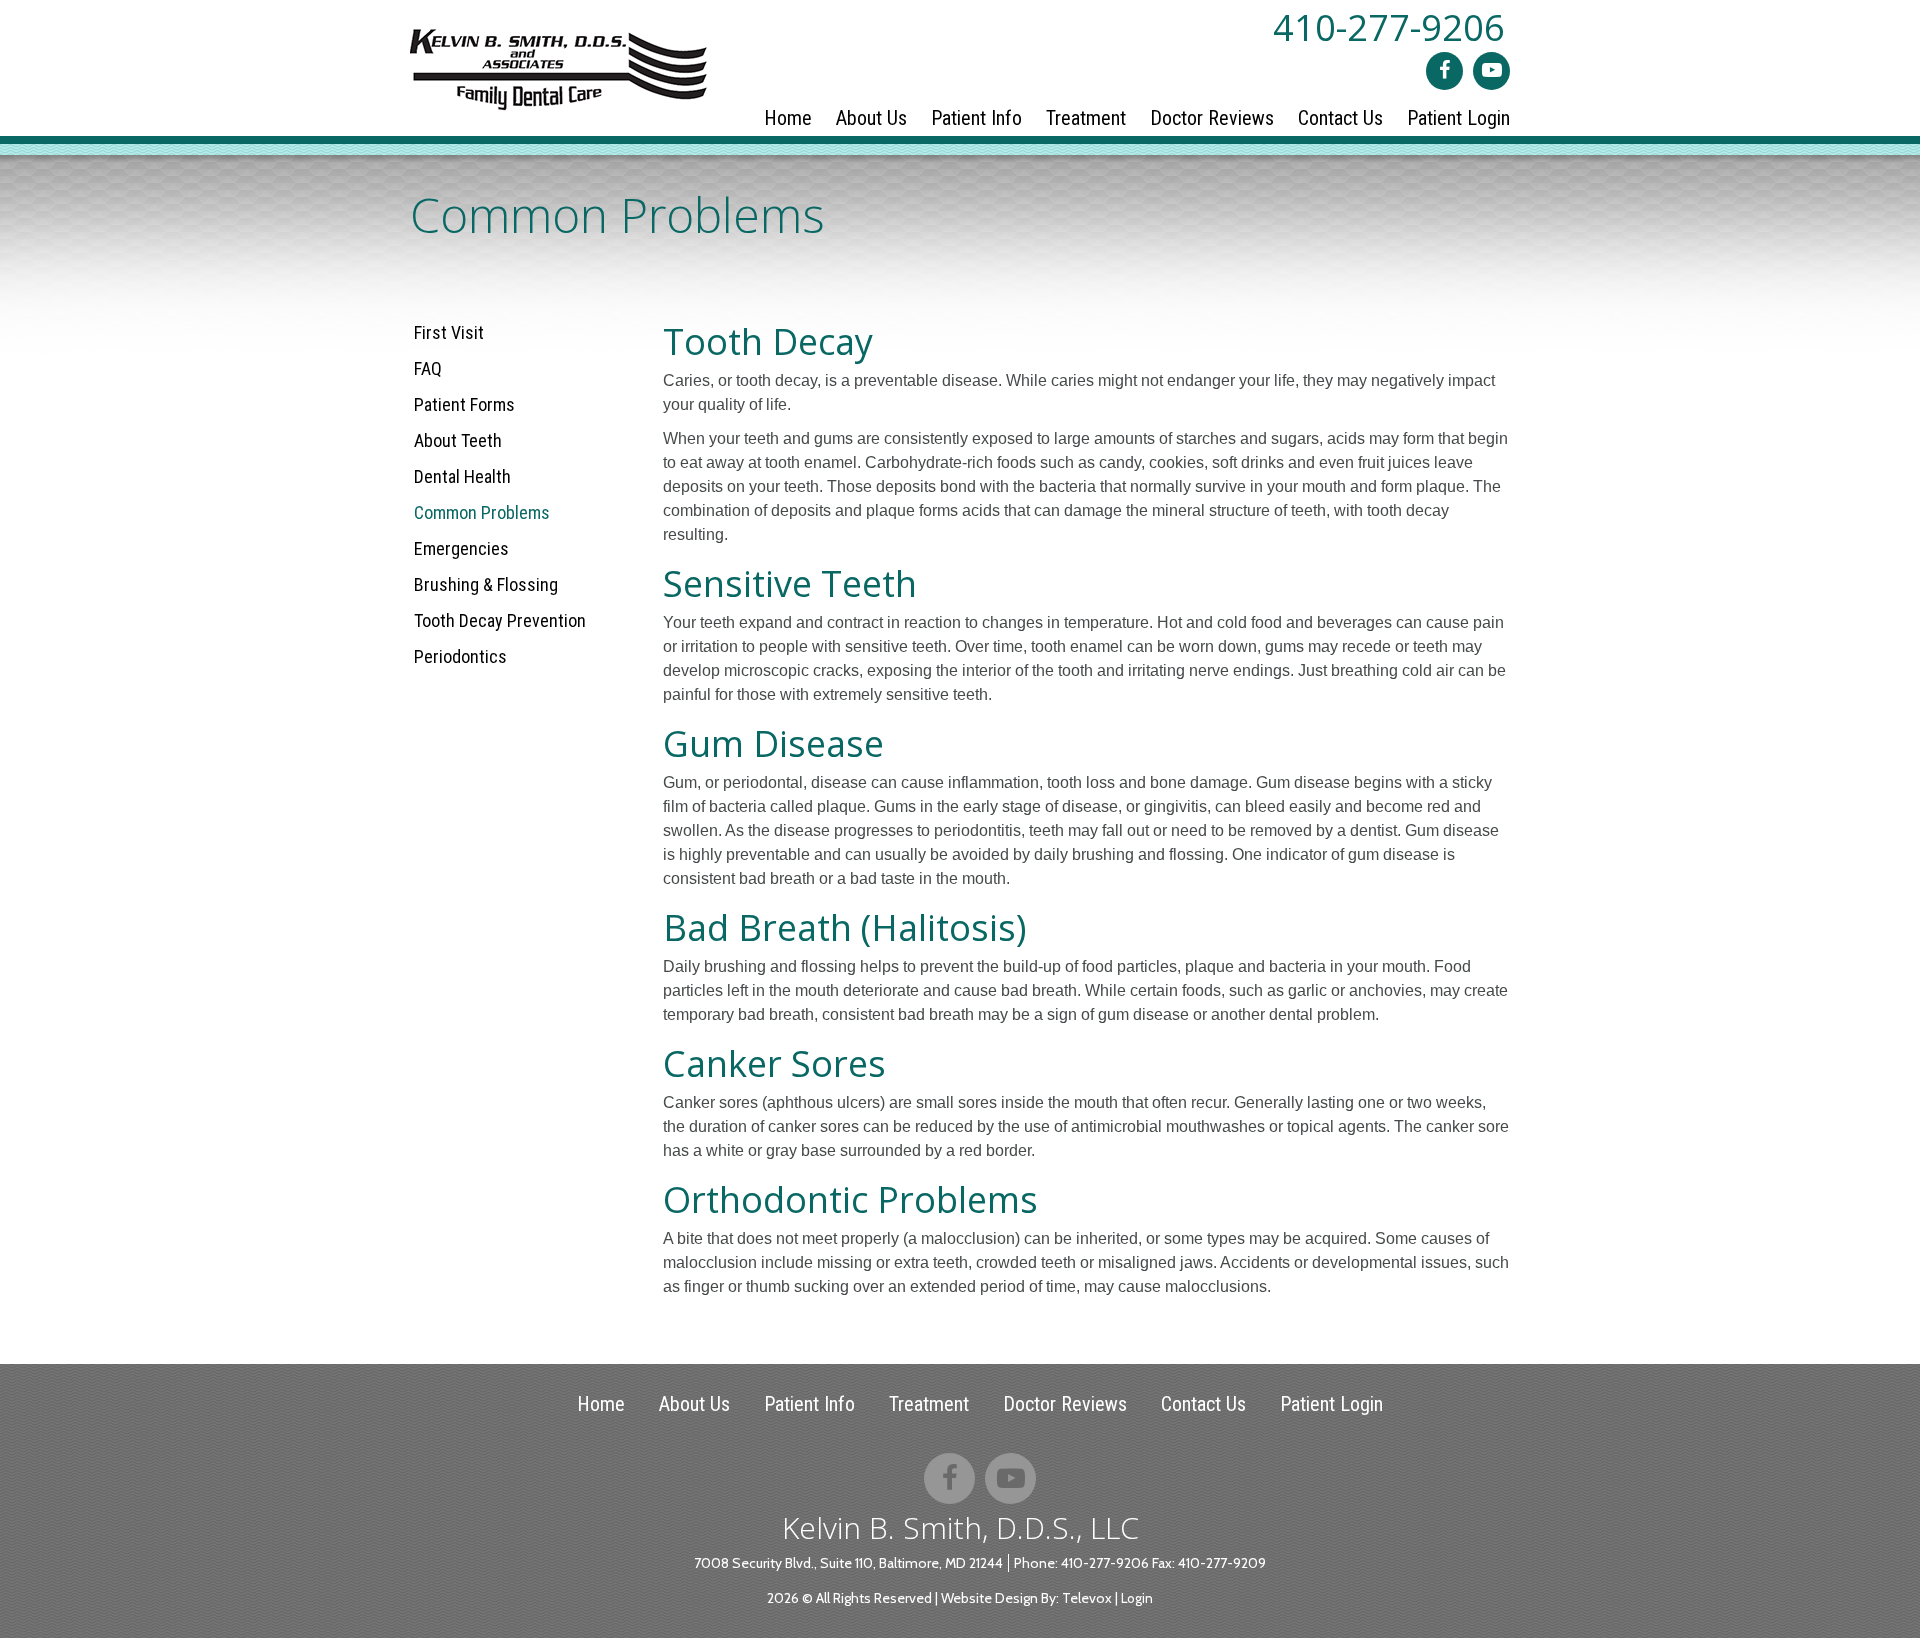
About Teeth (458, 440)
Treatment (929, 1404)
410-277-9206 (1389, 27)
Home (601, 1404)
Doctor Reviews (1065, 1404)
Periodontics (460, 656)
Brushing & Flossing (486, 584)
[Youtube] (1491, 71)
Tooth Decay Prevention (500, 620)
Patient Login (1331, 1404)
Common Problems (482, 512)
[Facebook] (1444, 71)
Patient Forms (464, 404)
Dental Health (462, 476)
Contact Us (1203, 1404)
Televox (1087, 1598)
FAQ (428, 368)
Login (1137, 1598)
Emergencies (461, 548)
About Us (694, 1404)
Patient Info (809, 1404)
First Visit (449, 332)
